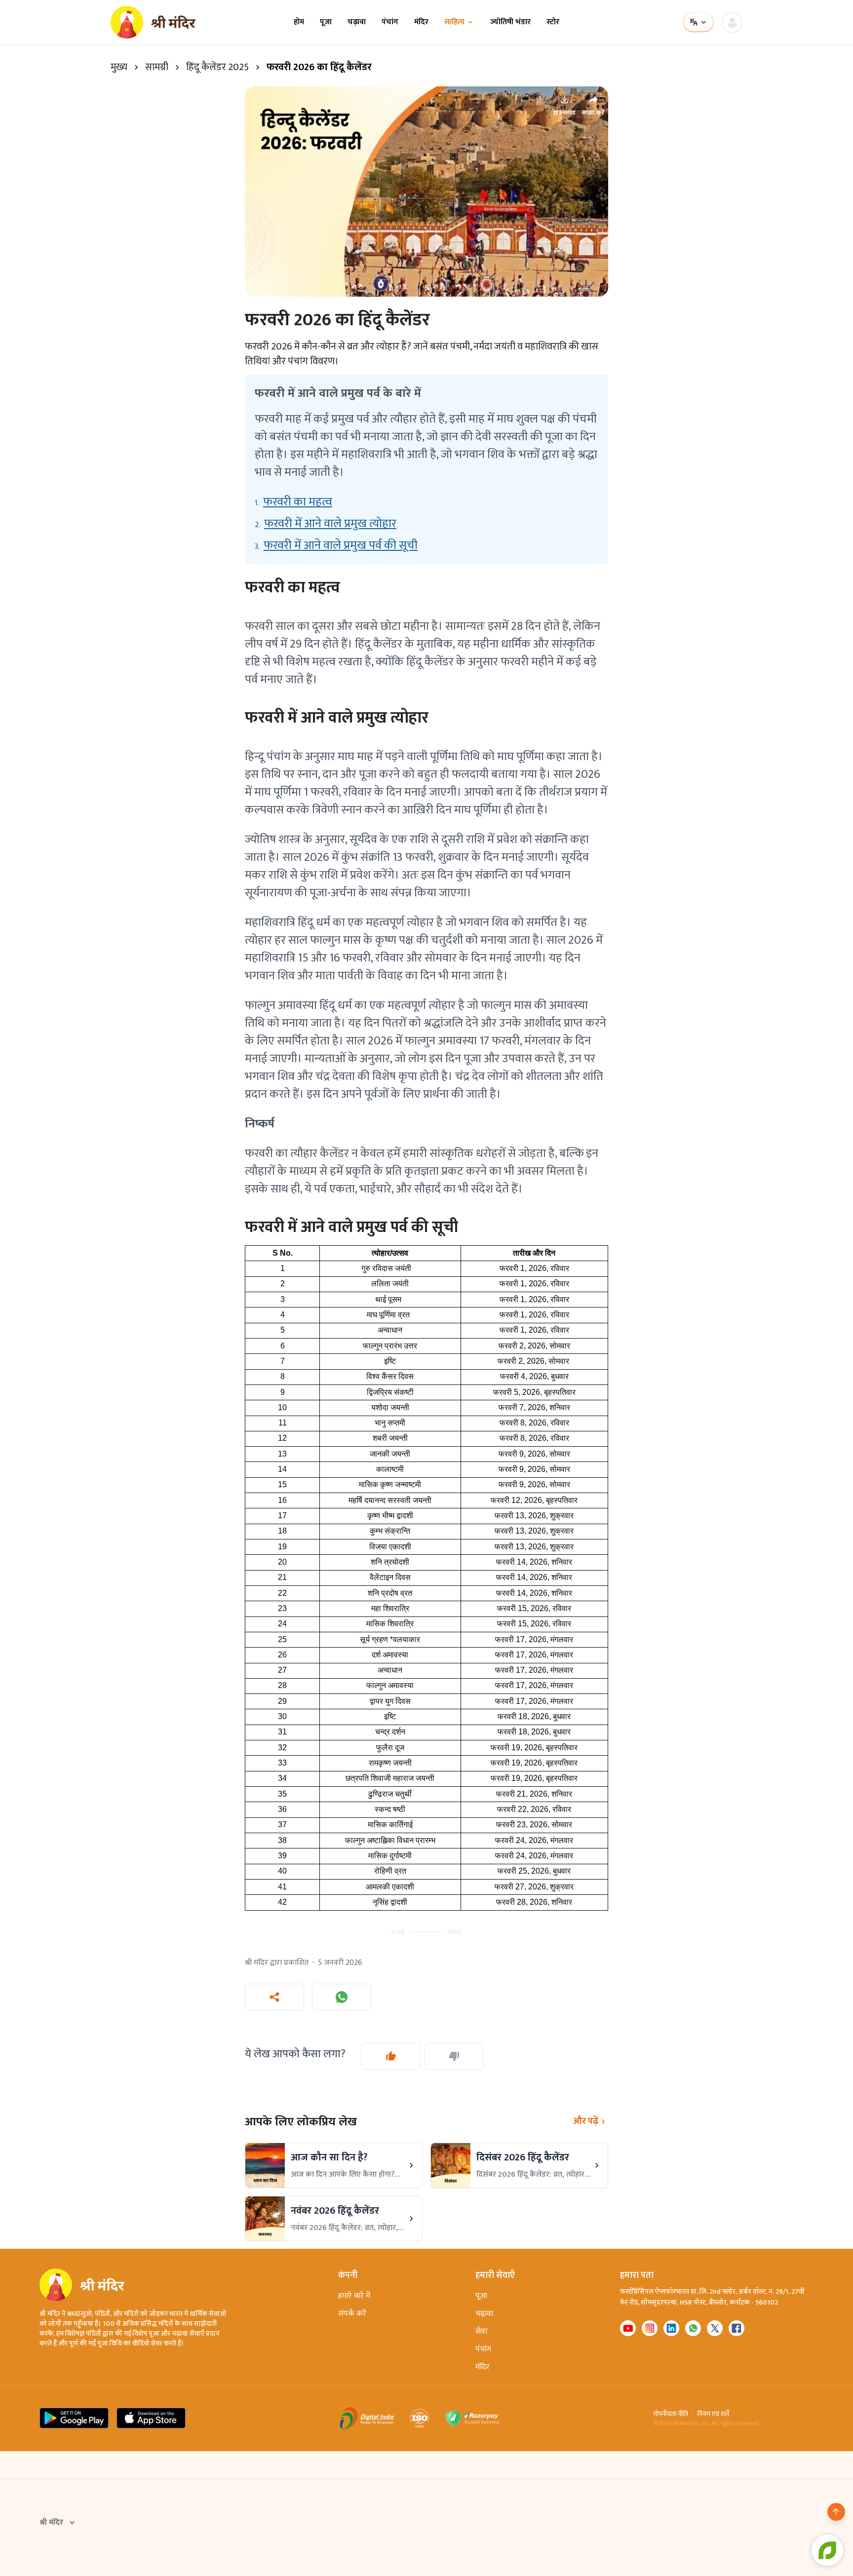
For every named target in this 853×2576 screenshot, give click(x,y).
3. (336, 545)
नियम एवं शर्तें (713, 2414)
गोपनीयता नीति (671, 2414)
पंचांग (390, 22)
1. (293, 502)
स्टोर (553, 22)
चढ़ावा (357, 22)
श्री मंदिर (51, 2523)
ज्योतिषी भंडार (510, 22)
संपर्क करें (352, 2314)
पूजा (326, 22)
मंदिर (421, 22)
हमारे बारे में (354, 2296)
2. (326, 524)
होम (299, 22)
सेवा (481, 2331)
